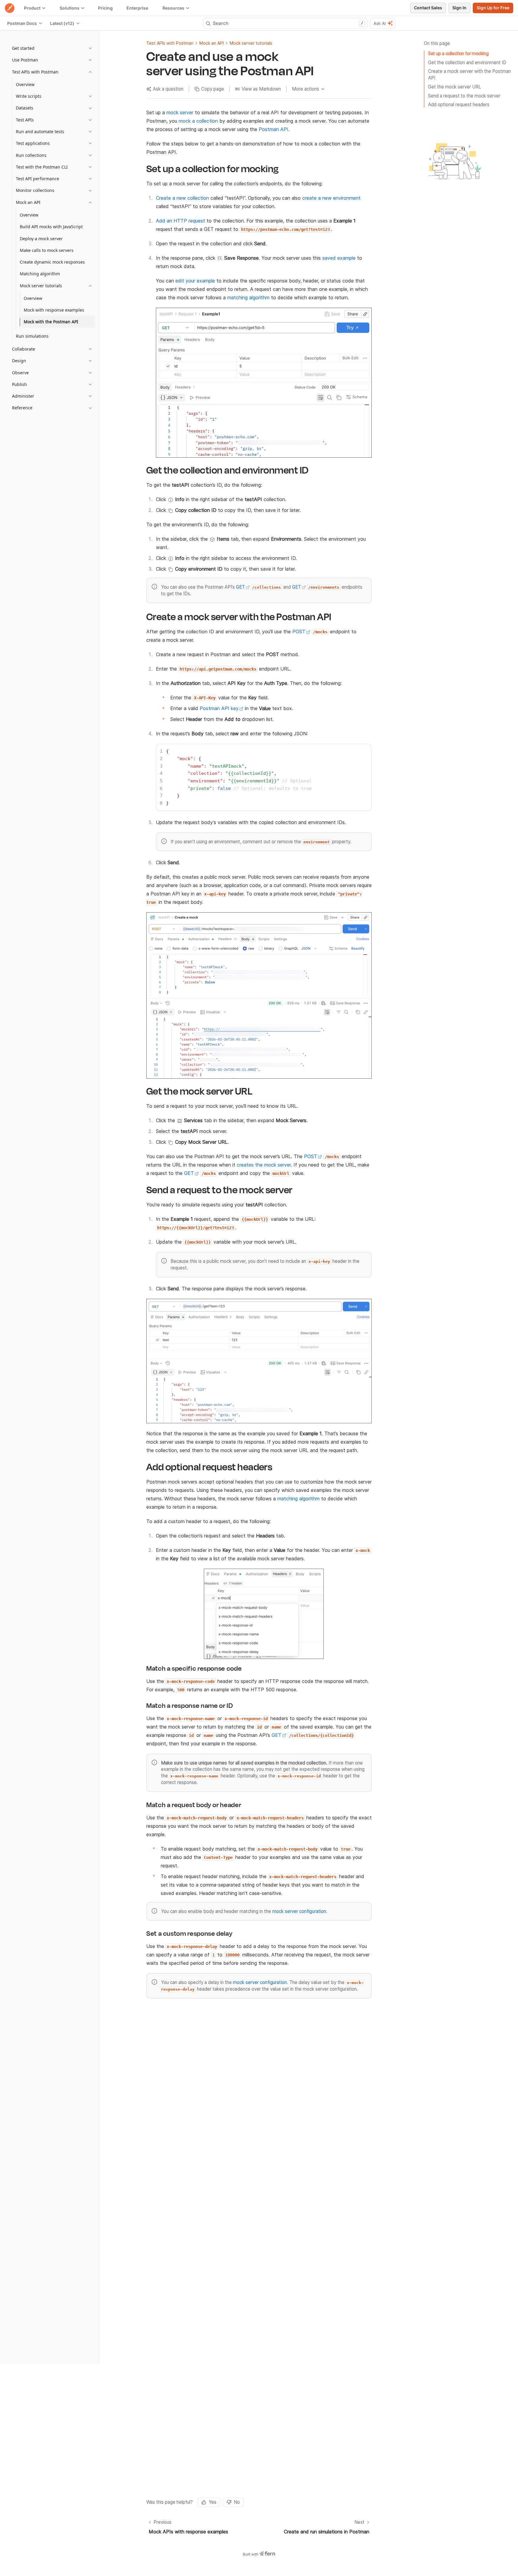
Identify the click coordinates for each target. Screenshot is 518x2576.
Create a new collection (182, 198)
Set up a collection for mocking (458, 54)
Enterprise (137, 8)
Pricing (105, 8)
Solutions (70, 8)
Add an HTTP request (180, 221)
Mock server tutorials (251, 43)
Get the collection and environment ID (467, 62)
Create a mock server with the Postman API (469, 75)
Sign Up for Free (493, 8)
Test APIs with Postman (170, 43)
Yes (213, 2502)
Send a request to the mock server (464, 96)
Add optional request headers (459, 105)
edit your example (195, 281)
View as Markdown (261, 89)
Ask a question (168, 89)
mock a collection (198, 121)
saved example (339, 258)
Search (288, 23)
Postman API (274, 129)
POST (299, 632)
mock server (180, 112)
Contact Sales (428, 8)
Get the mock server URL (455, 87)
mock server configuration (299, 1911)
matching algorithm (248, 297)
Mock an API (211, 43)
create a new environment (331, 198)
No (237, 2502)
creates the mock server (264, 1165)
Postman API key (219, 708)
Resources (173, 8)
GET (240, 587)
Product (32, 8)
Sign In (459, 8)
